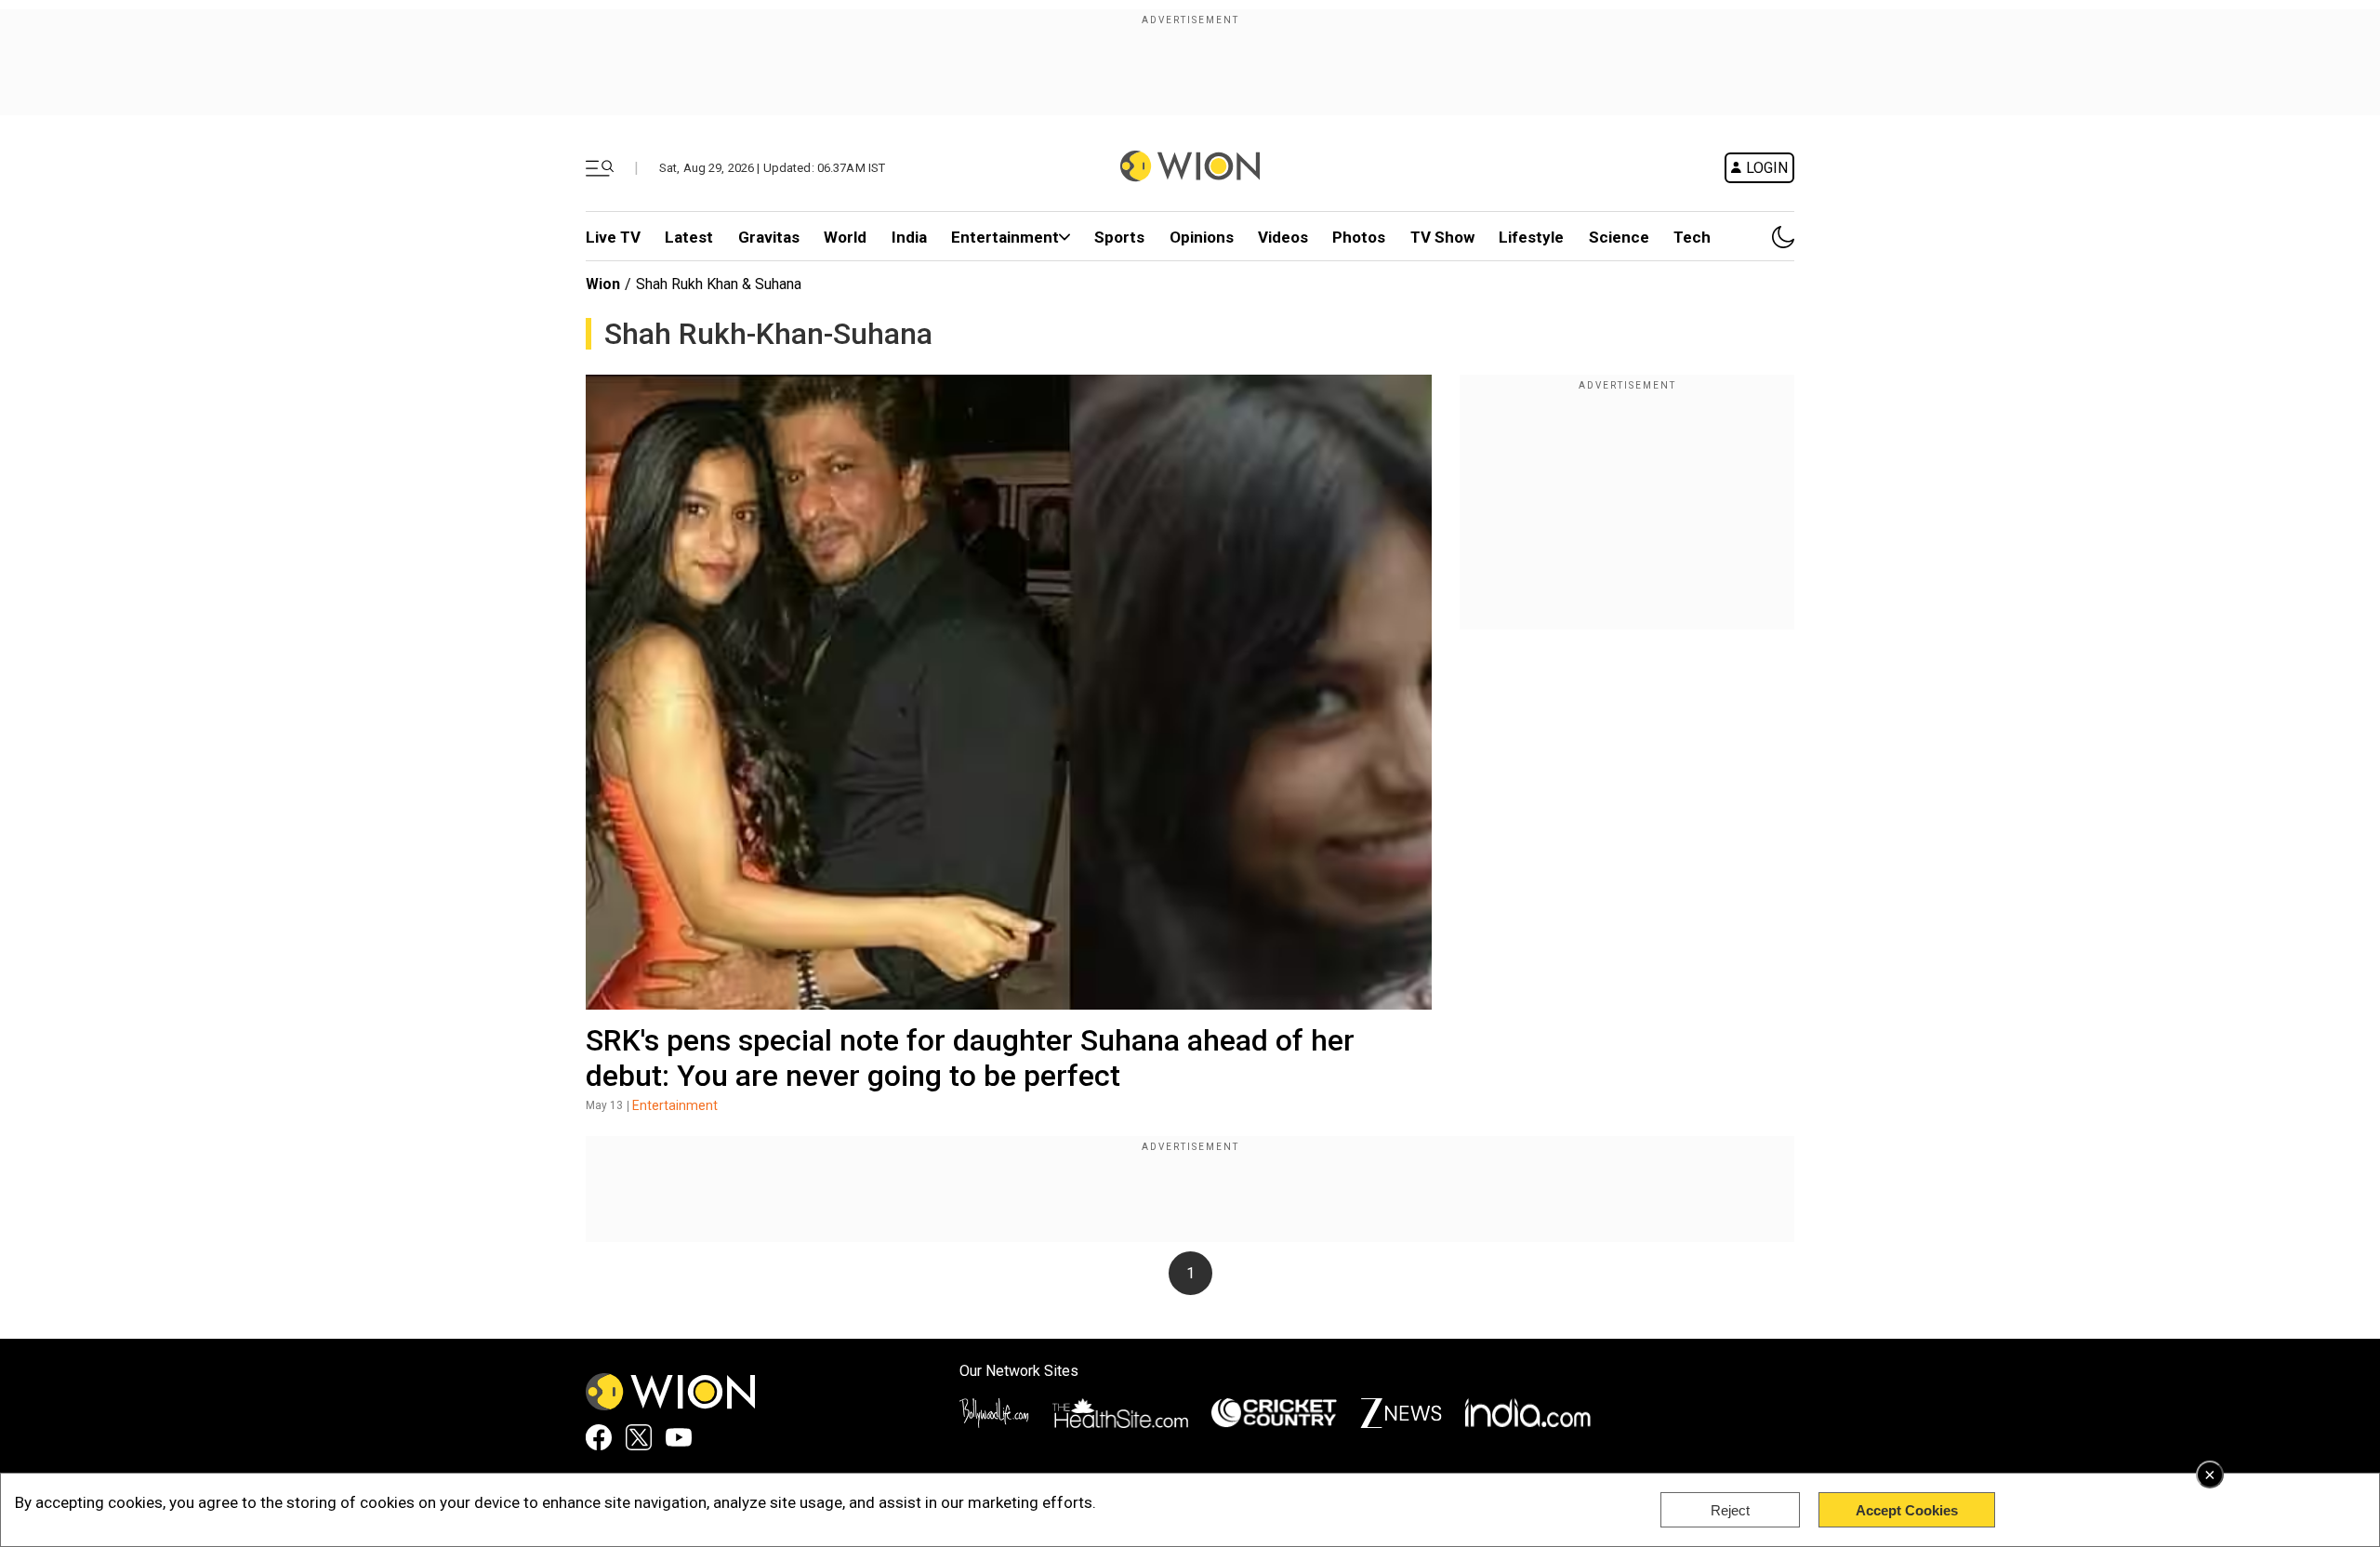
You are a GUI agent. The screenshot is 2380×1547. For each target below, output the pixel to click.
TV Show (1442, 237)
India (909, 237)
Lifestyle (1531, 237)
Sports (1119, 237)
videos (1283, 237)
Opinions (1202, 237)
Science (1619, 237)
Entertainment (1005, 237)
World (845, 237)
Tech (1692, 237)
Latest (689, 237)
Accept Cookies (1907, 1510)
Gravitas (769, 237)
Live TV (613, 237)
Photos (1359, 237)
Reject (1730, 1510)
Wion (603, 284)
